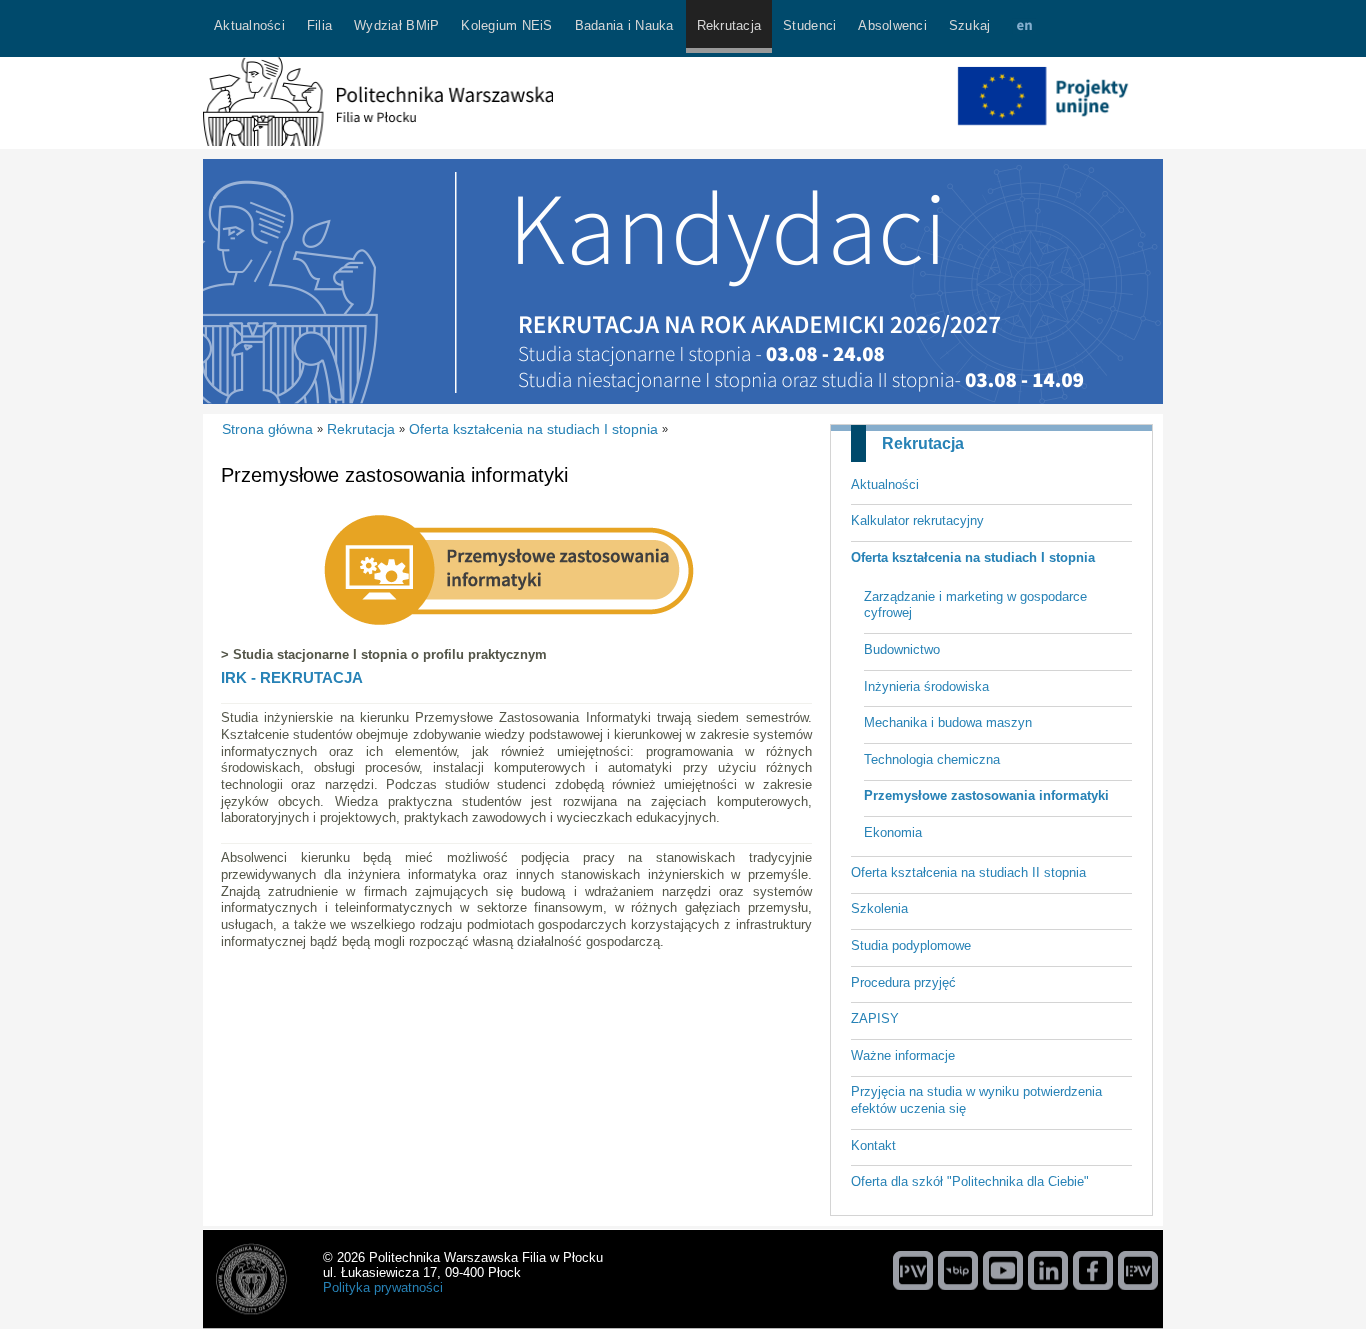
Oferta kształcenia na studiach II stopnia (968, 872)
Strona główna (267, 429)
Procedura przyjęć (903, 982)
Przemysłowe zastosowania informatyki (986, 795)
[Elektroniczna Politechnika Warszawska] (1138, 1270)
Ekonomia (893, 832)
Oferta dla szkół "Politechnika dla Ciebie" (970, 1181)
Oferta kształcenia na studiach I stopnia (973, 557)
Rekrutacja (923, 443)
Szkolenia (879, 908)
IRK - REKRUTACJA (292, 678)
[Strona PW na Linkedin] (1048, 1270)
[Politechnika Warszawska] (913, 1270)
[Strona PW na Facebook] (1093, 1270)
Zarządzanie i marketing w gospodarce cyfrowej (975, 605)
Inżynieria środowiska (926, 686)
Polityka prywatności (383, 1287)
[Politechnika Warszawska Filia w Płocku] (378, 141)
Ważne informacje (903, 1055)
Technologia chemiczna (932, 759)
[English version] (1024, 28)
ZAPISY (875, 1018)
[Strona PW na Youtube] (1003, 1270)
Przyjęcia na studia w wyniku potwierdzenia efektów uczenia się (976, 1100)
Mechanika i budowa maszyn (948, 722)
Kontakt (873, 1145)
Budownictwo (902, 649)
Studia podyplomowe (911, 945)
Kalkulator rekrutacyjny (917, 520)
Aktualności (885, 484)
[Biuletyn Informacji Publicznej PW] (958, 1270)
